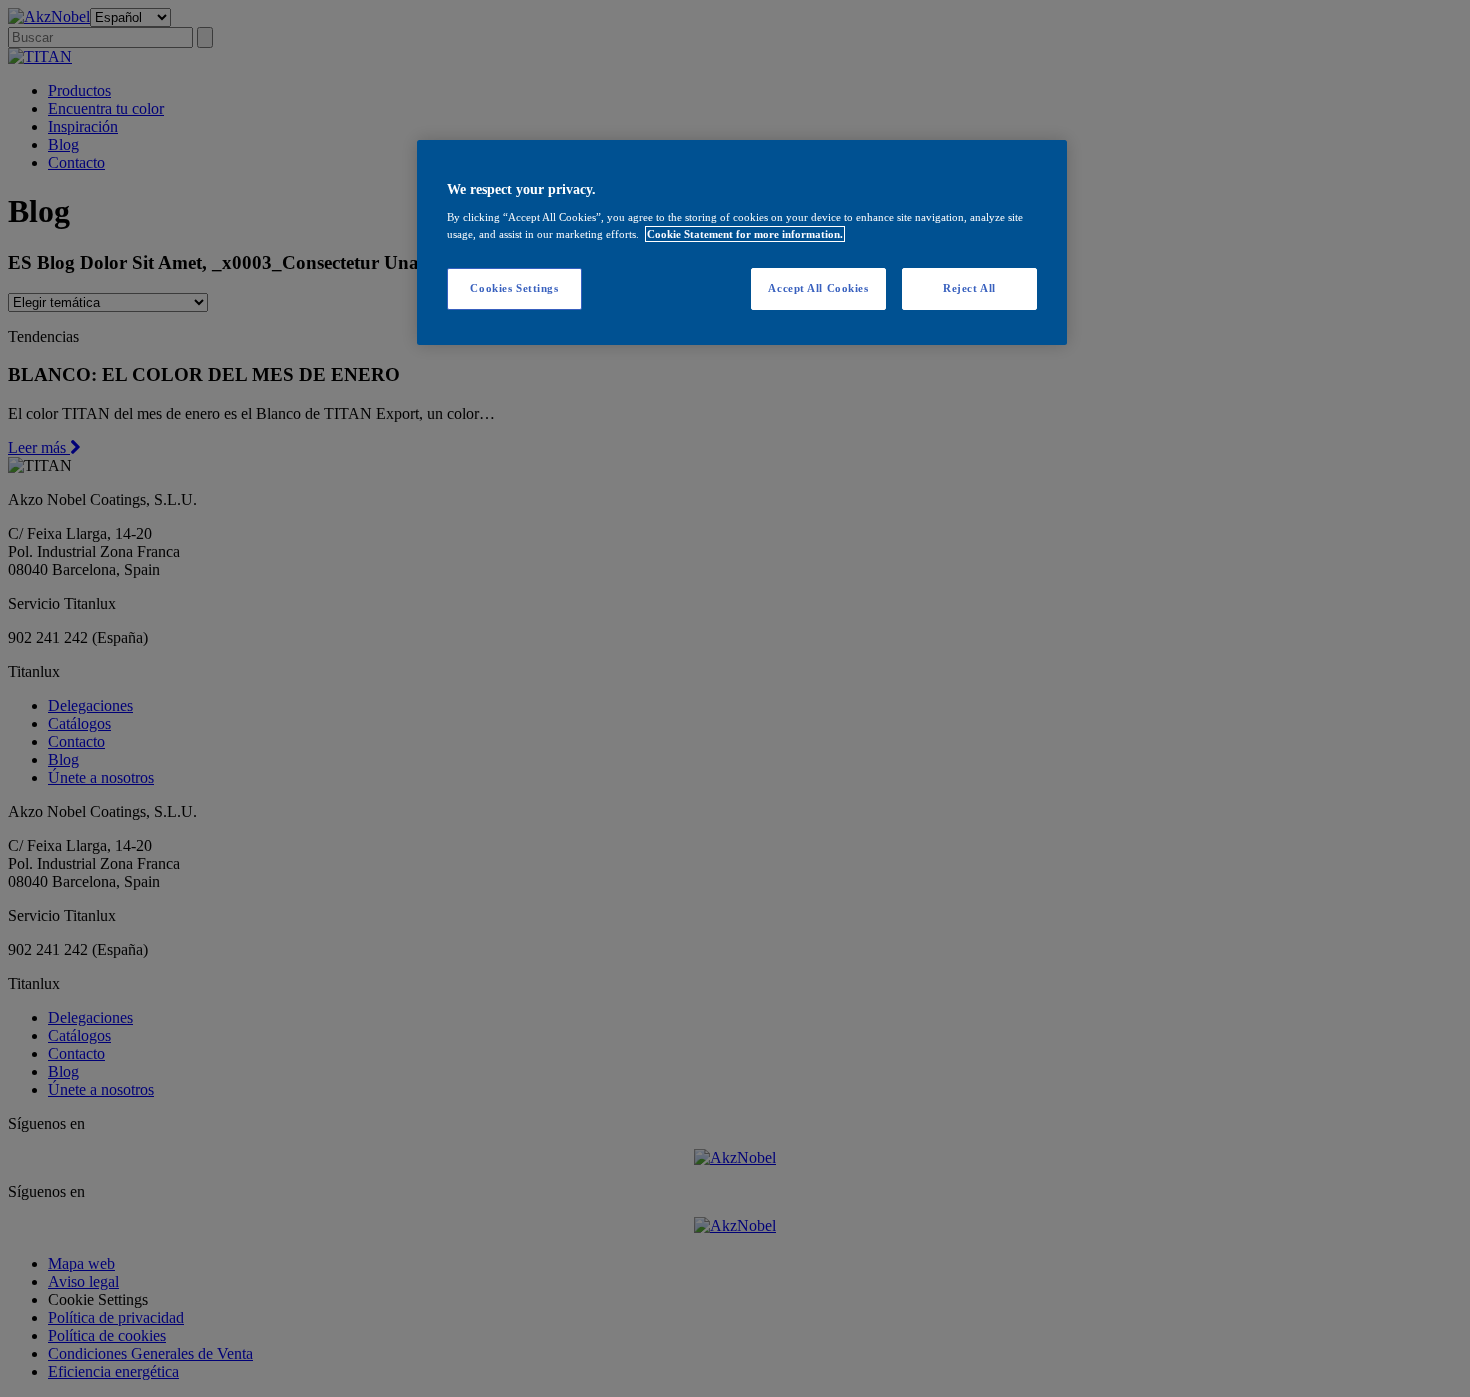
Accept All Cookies (818, 288)
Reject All (969, 288)
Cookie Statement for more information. (745, 234)
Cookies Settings (514, 288)
